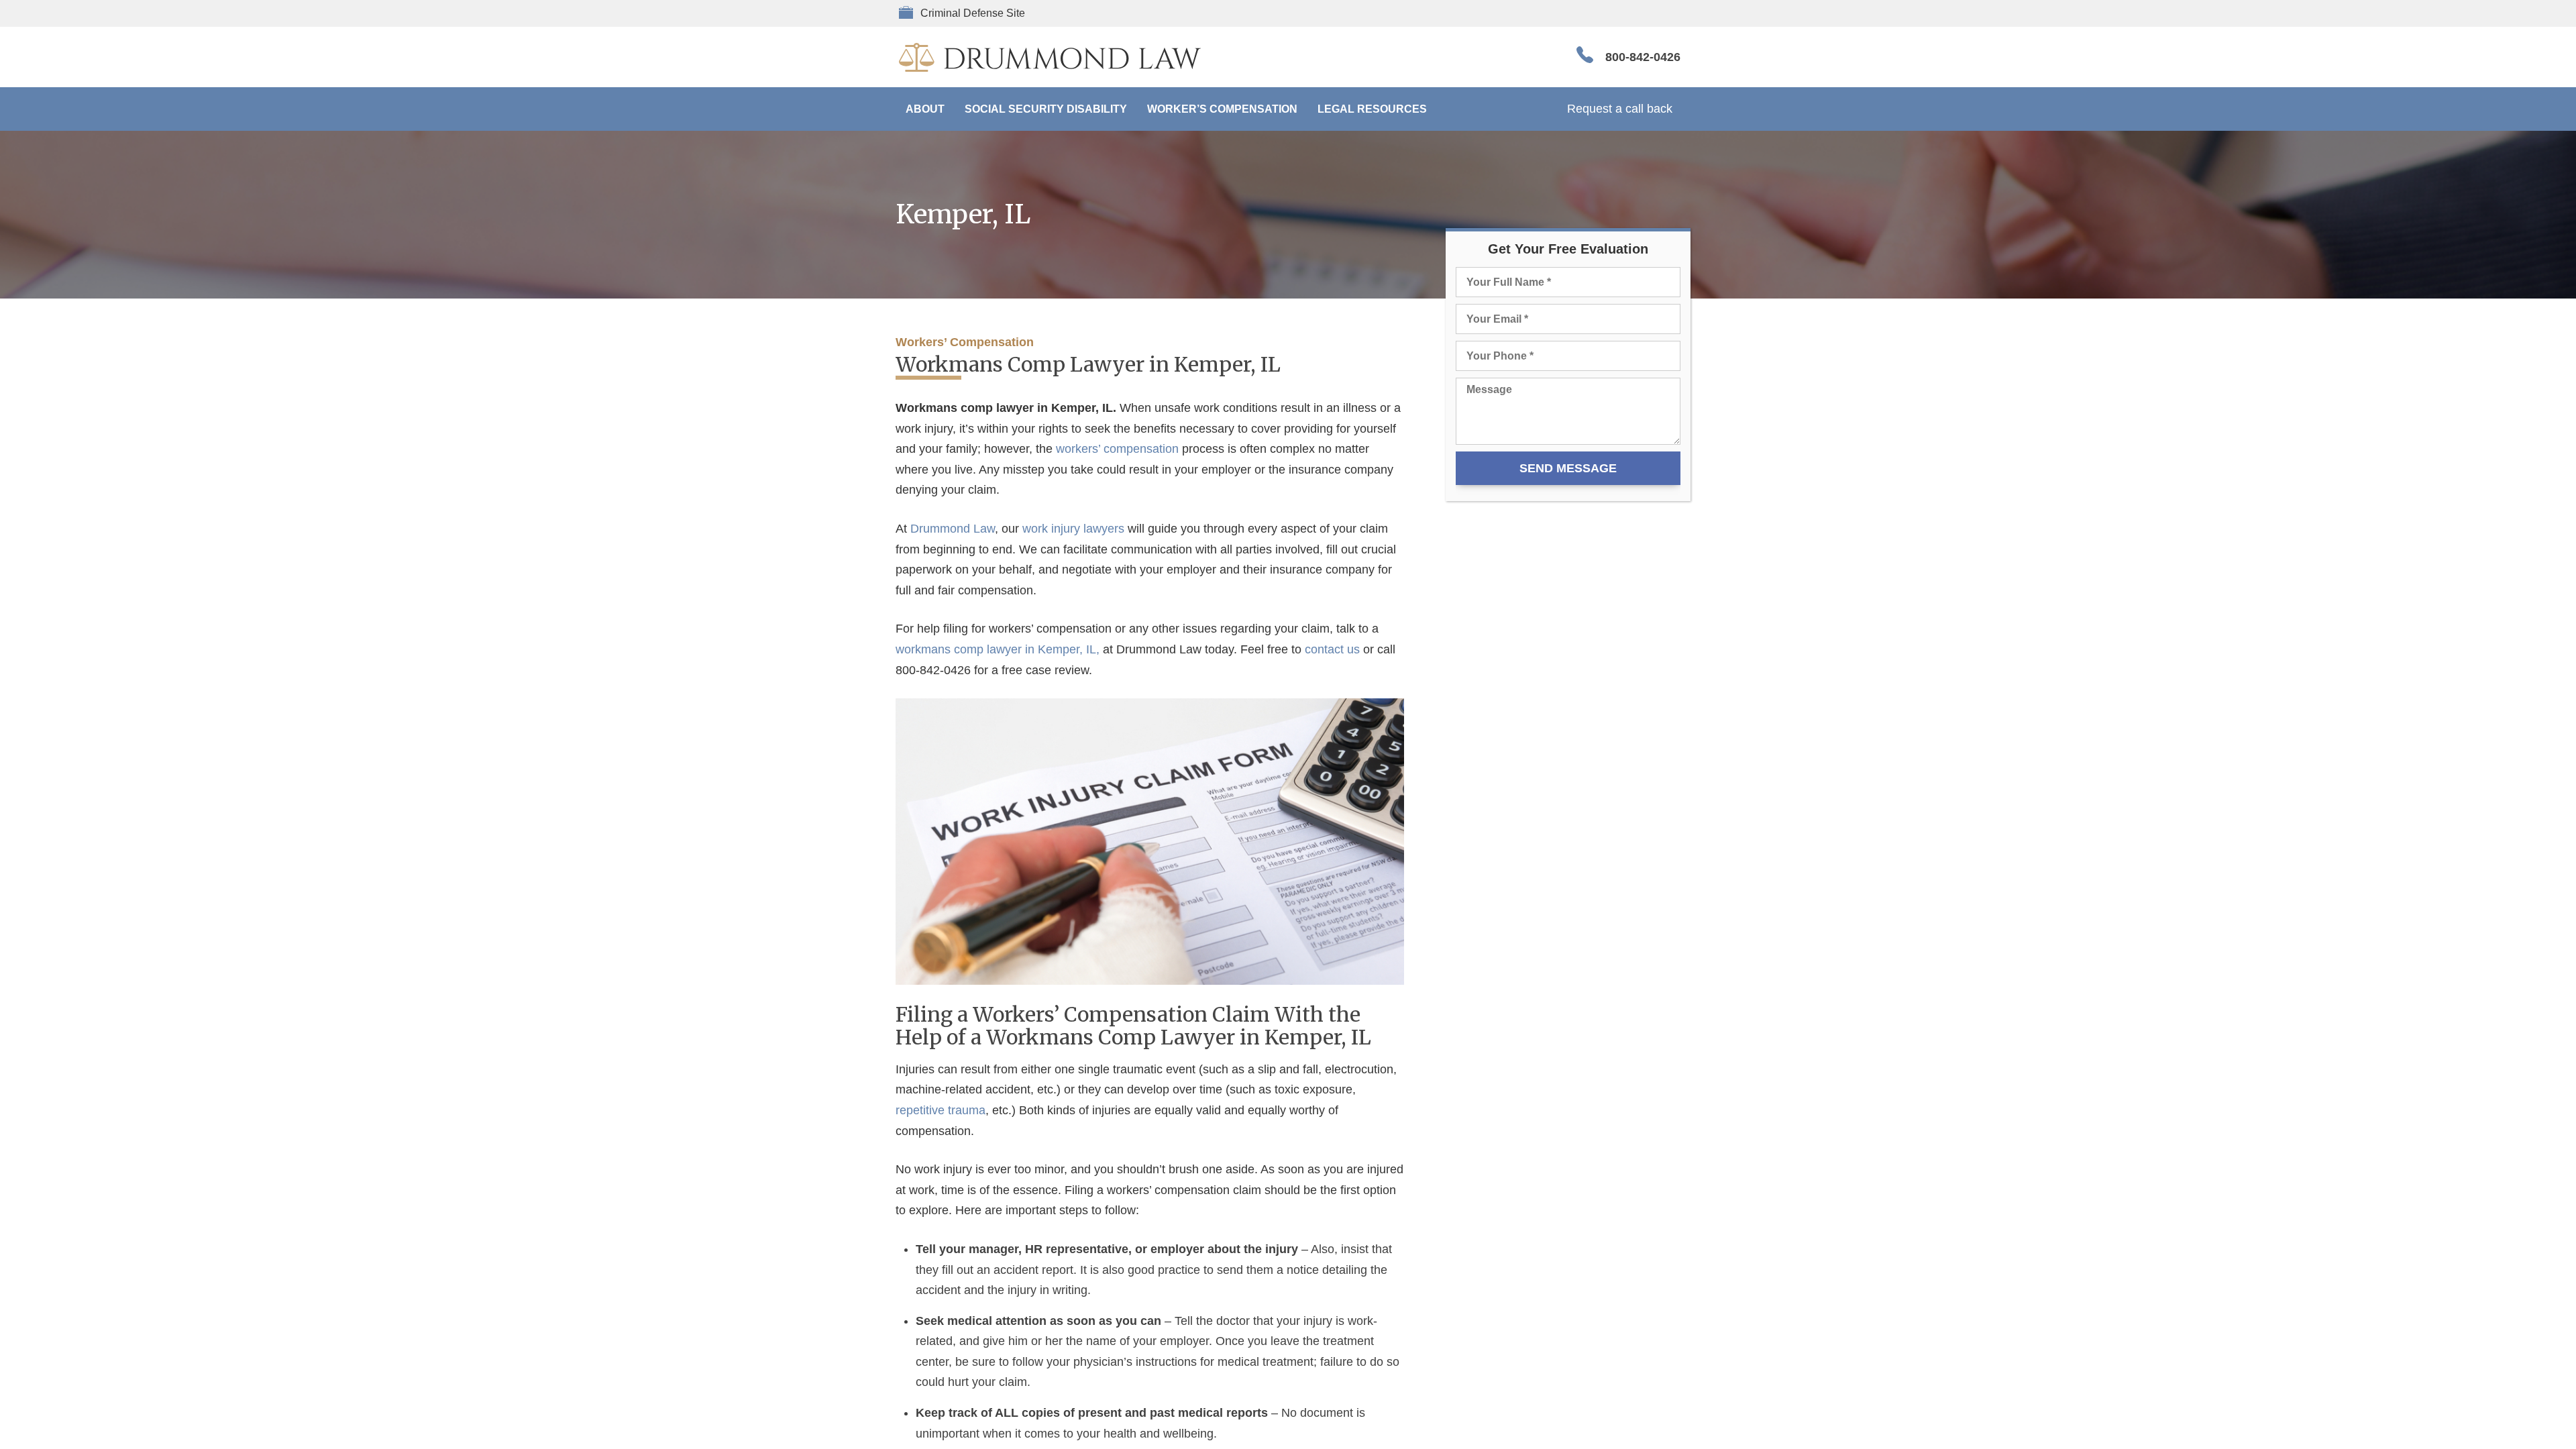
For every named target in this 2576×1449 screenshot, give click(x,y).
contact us (1332, 649)
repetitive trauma (941, 1110)
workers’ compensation (1117, 449)
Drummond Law (953, 529)
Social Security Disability (1046, 109)
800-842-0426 (1643, 57)
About (925, 109)
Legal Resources (1372, 109)
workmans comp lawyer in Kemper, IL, (998, 649)
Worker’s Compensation (1222, 109)
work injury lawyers (1073, 529)
